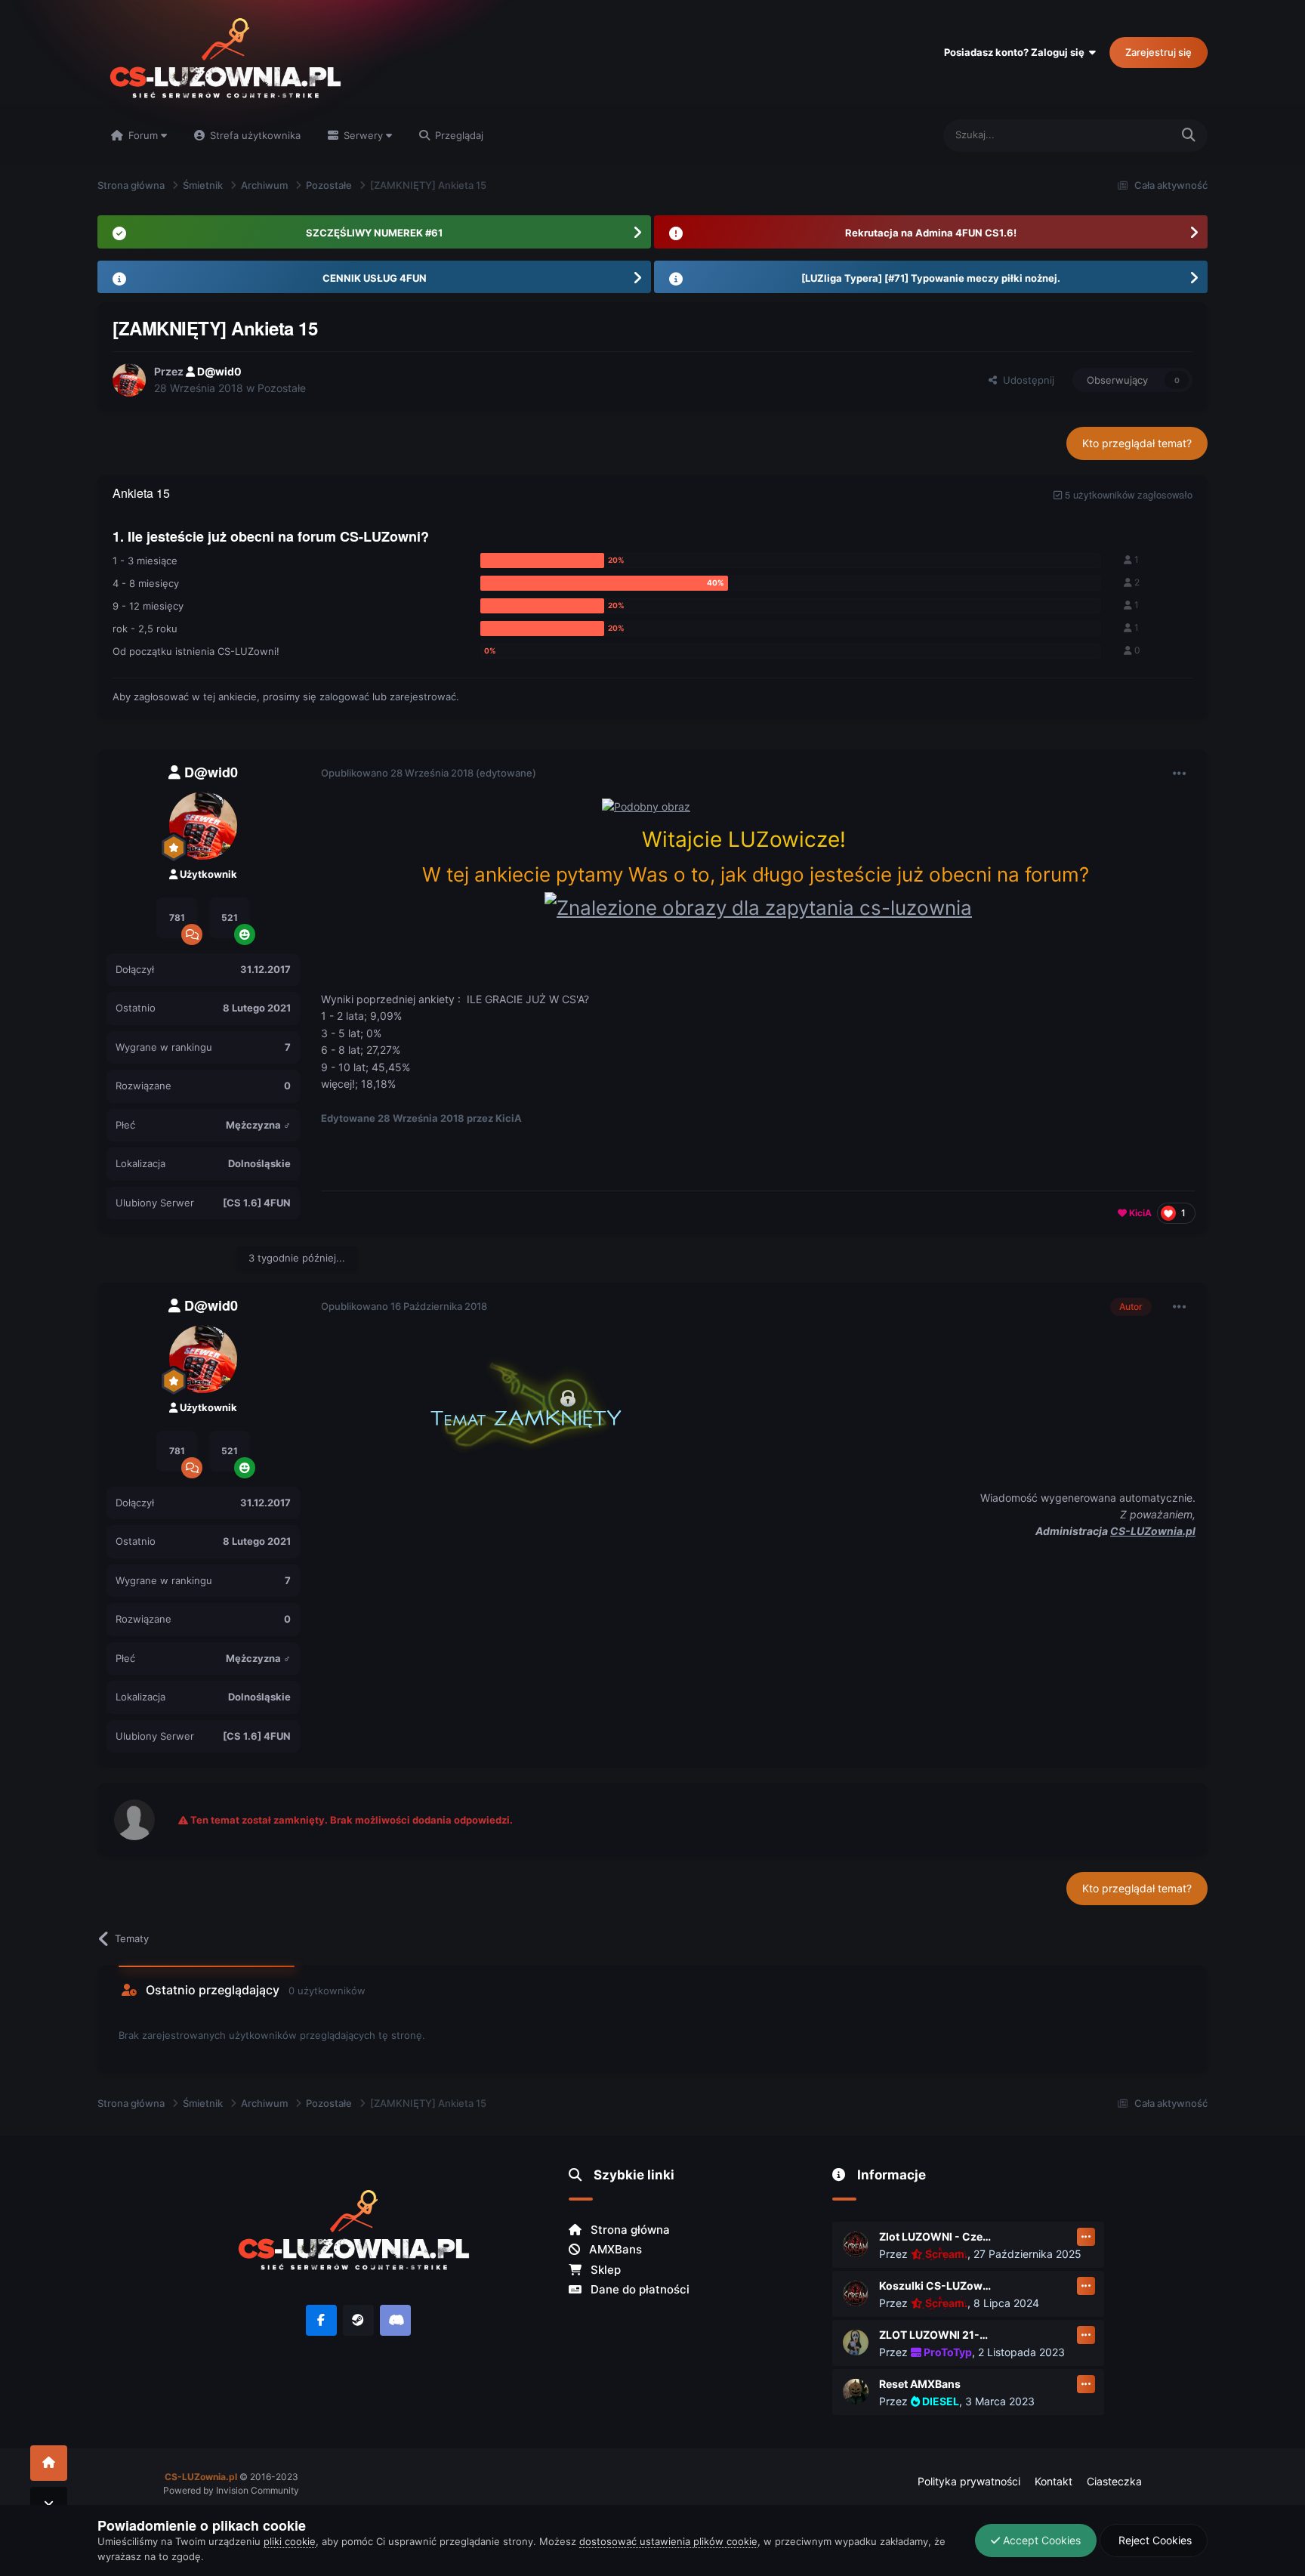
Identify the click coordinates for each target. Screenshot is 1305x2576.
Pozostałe (282, 388)
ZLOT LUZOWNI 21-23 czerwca (936, 2335)
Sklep (604, 2270)
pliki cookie (290, 2541)
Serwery (363, 135)
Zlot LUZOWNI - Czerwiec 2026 (936, 2236)
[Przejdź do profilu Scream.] (856, 2244)
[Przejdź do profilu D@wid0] (129, 380)
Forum (143, 135)
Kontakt (1054, 2481)
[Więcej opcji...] (1180, 774)
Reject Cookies (1154, 2540)
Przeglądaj (458, 135)
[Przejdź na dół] (49, 2505)
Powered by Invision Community (231, 2490)
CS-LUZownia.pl (1153, 1531)
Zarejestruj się (1158, 52)
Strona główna (629, 2230)
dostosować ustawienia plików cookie (668, 2541)
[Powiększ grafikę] (758, 906)
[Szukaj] (1189, 136)
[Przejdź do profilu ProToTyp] (856, 2343)
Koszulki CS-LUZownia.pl (936, 2286)
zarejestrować (423, 697)
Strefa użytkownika (254, 135)
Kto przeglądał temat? (1137, 443)
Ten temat (1128, 135)
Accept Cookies (1040, 2540)
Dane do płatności (639, 2289)
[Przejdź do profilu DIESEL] (856, 2392)
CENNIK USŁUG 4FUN (375, 278)
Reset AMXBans (920, 2384)
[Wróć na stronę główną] (49, 2463)
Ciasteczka (1114, 2481)
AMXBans (614, 2249)
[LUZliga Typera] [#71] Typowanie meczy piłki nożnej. (931, 278)
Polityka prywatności (969, 2481)
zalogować (344, 697)
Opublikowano (397, 773)
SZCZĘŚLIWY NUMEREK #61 (374, 233)
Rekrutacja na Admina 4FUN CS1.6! (931, 233)
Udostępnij (1026, 380)
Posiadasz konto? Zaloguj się (1017, 52)
